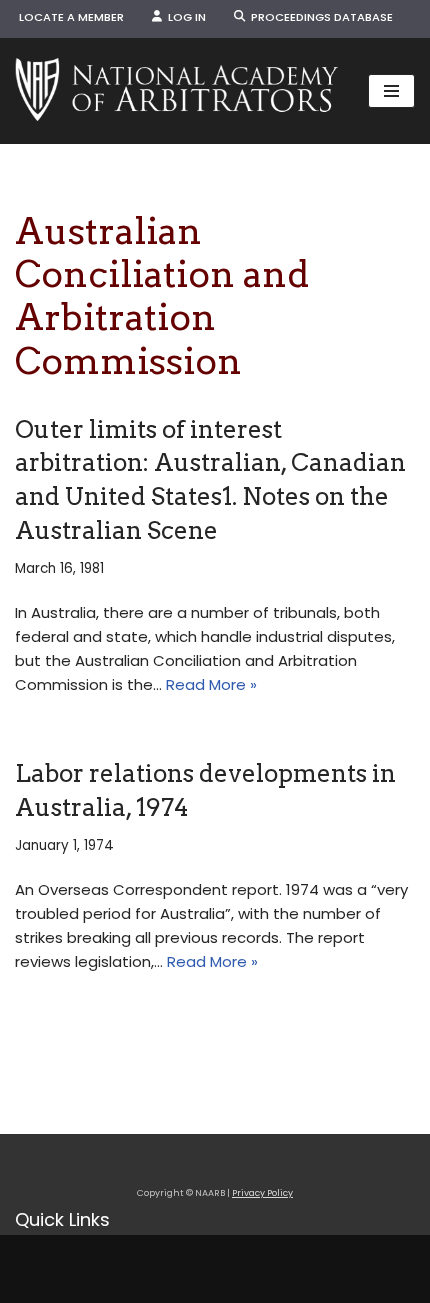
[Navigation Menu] (391, 91)
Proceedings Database (319, 17)
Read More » (211, 684)
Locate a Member (71, 17)
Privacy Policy (262, 1193)
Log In (184, 17)
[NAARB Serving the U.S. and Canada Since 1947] (176, 91)
